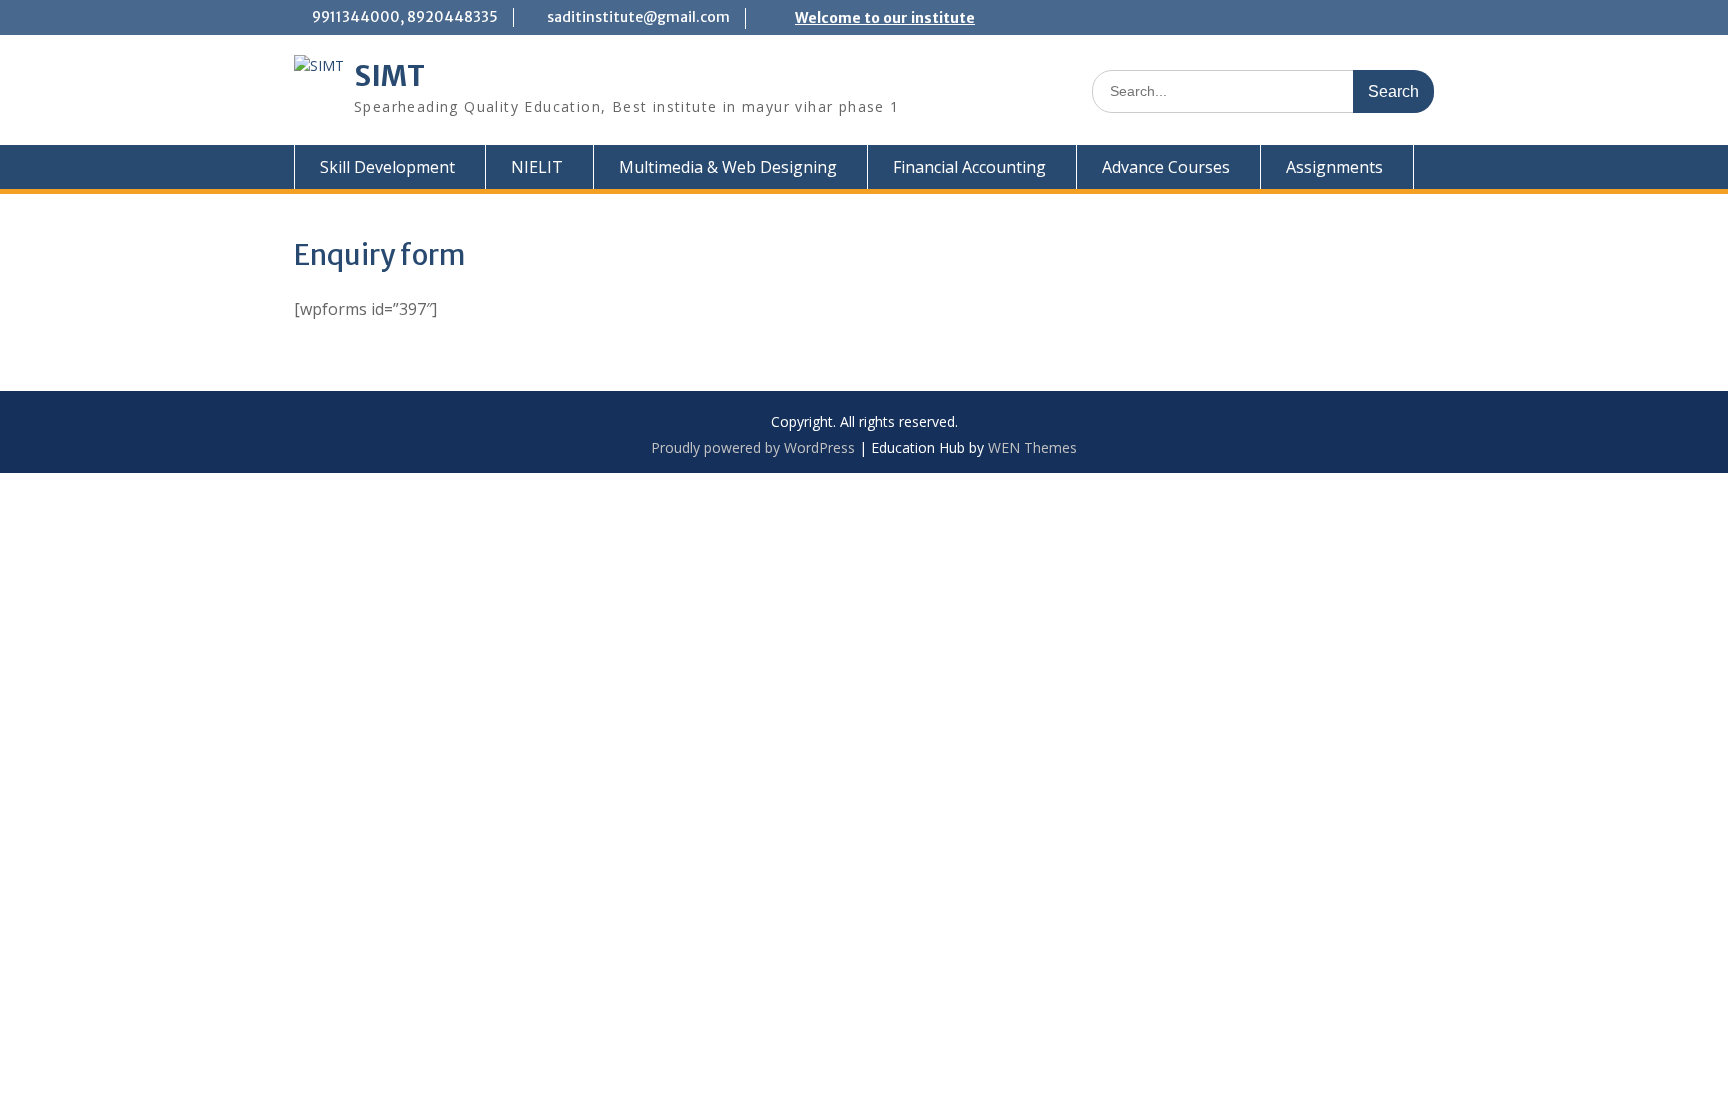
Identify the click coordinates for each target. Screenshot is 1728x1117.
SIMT (389, 76)
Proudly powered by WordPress (753, 447)
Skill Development (387, 167)
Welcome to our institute (885, 18)
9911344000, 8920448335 (405, 17)
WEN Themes (1032, 447)
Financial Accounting (969, 167)
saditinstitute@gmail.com (638, 17)
